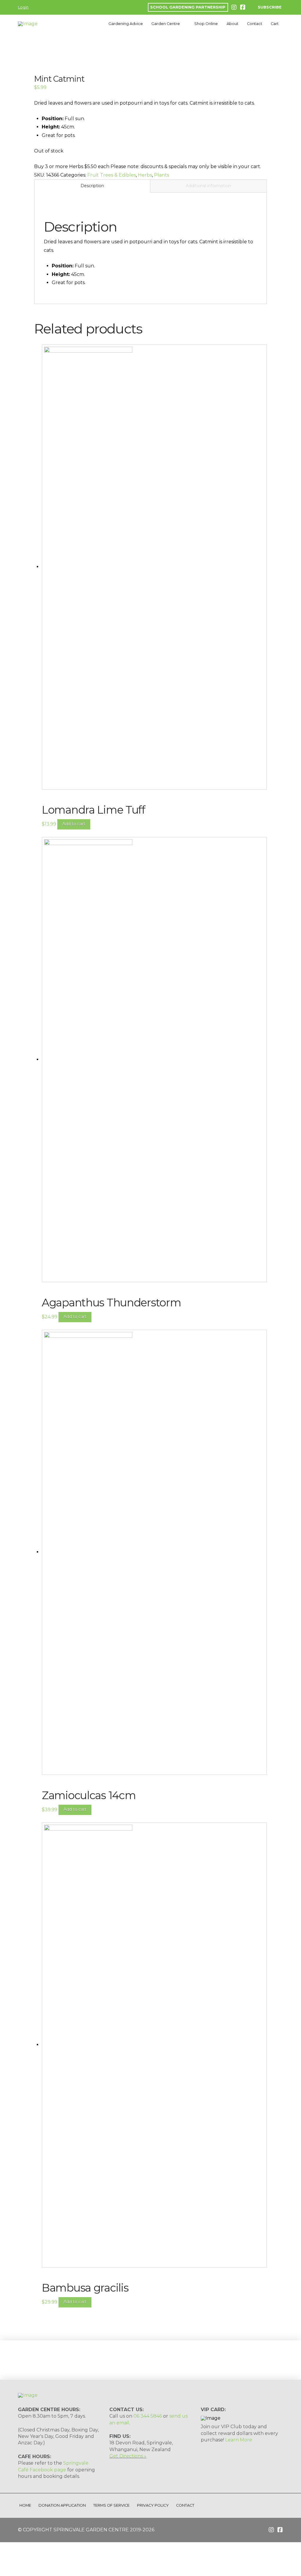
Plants (162, 175)
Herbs (145, 175)
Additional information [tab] (208, 186)
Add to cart (74, 824)
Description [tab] (92, 186)
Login (23, 7)
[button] (266, 7)
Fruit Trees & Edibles (112, 175)
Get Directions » (128, 2456)
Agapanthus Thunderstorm (111, 1303)
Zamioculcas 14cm (89, 1795)
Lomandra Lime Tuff (93, 810)
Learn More (239, 2440)
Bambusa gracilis (85, 2288)
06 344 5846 (148, 2416)
